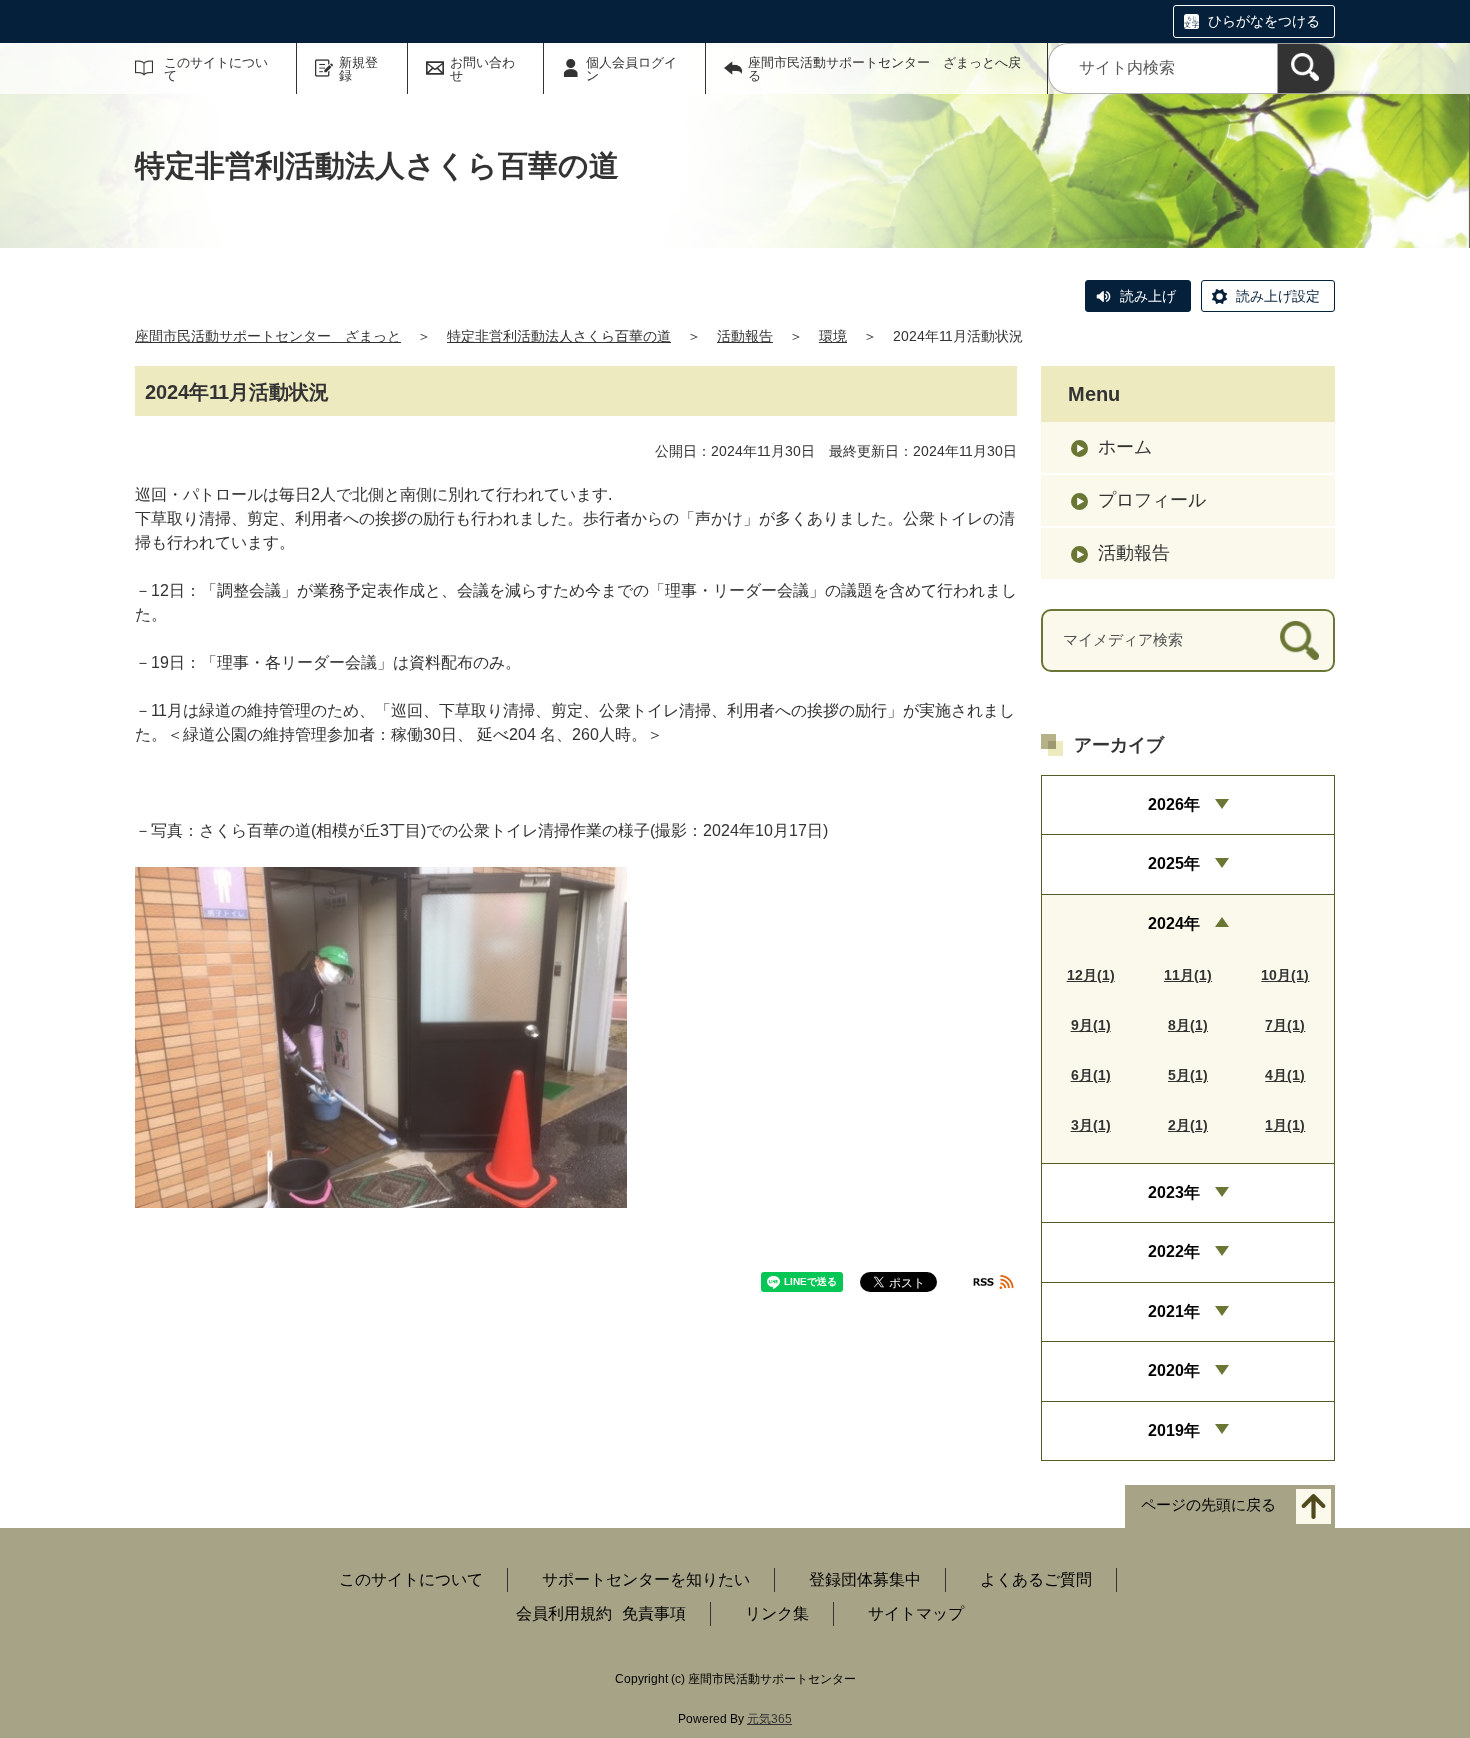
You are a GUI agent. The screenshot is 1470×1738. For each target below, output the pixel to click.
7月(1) (1285, 1025)
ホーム (1125, 447)
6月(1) (1091, 1075)
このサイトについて (216, 69)
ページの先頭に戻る (1208, 1504)
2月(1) (1188, 1125)
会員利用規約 (564, 1613)
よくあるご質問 (1036, 1579)
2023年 (1174, 1192)
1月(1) (1285, 1125)
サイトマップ (916, 1613)
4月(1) (1285, 1075)
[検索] (1306, 68)
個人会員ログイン (631, 69)
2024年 (1174, 923)
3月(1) (1091, 1125)
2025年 (1174, 863)
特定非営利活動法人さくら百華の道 (559, 336)
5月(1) (1188, 1075)
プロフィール (1152, 500)
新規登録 (358, 69)
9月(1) (1091, 1025)
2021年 (1174, 1311)
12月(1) (1091, 975)
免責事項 (654, 1613)
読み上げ (1148, 296)
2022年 (1174, 1251)
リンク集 (777, 1613)
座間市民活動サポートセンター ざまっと (268, 336)
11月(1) (1188, 975)
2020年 (1174, 1370)
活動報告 (745, 336)
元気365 (769, 1719)
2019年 (1174, 1430)
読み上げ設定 (1278, 296)
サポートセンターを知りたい (646, 1579)
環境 (833, 336)
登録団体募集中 (865, 1579)
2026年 (1174, 804)
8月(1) (1188, 1025)
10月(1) (1285, 975)
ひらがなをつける (1264, 21)
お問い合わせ (482, 69)
